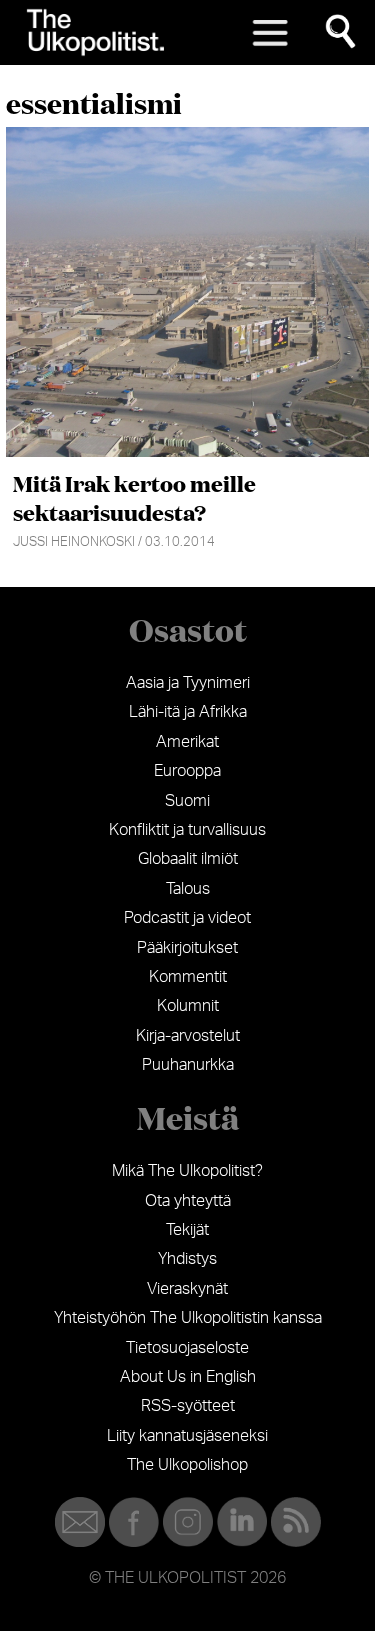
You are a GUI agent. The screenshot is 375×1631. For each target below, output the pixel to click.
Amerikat (187, 742)
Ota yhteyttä (188, 1201)
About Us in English (188, 1377)
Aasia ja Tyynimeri (188, 683)
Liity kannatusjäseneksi (187, 1436)
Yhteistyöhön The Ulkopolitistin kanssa (188, 1318)
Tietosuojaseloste (187, 1348)
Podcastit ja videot (187, 918)
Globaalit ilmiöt (188, 859)
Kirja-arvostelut (188, 1036)
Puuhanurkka (188, 1065)
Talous (188, 889)
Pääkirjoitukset (187, 948)
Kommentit (188, 977)
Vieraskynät (187, 1289)
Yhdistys (187, 1259)
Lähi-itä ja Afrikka (188, 712)
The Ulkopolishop (187, 1465)
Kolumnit (188, 1006)
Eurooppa (187, 771)
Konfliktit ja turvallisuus (187, 830)
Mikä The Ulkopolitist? (187, 1171)
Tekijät (187, 1230)
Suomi (187, 801)
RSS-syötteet (188, 1406)
